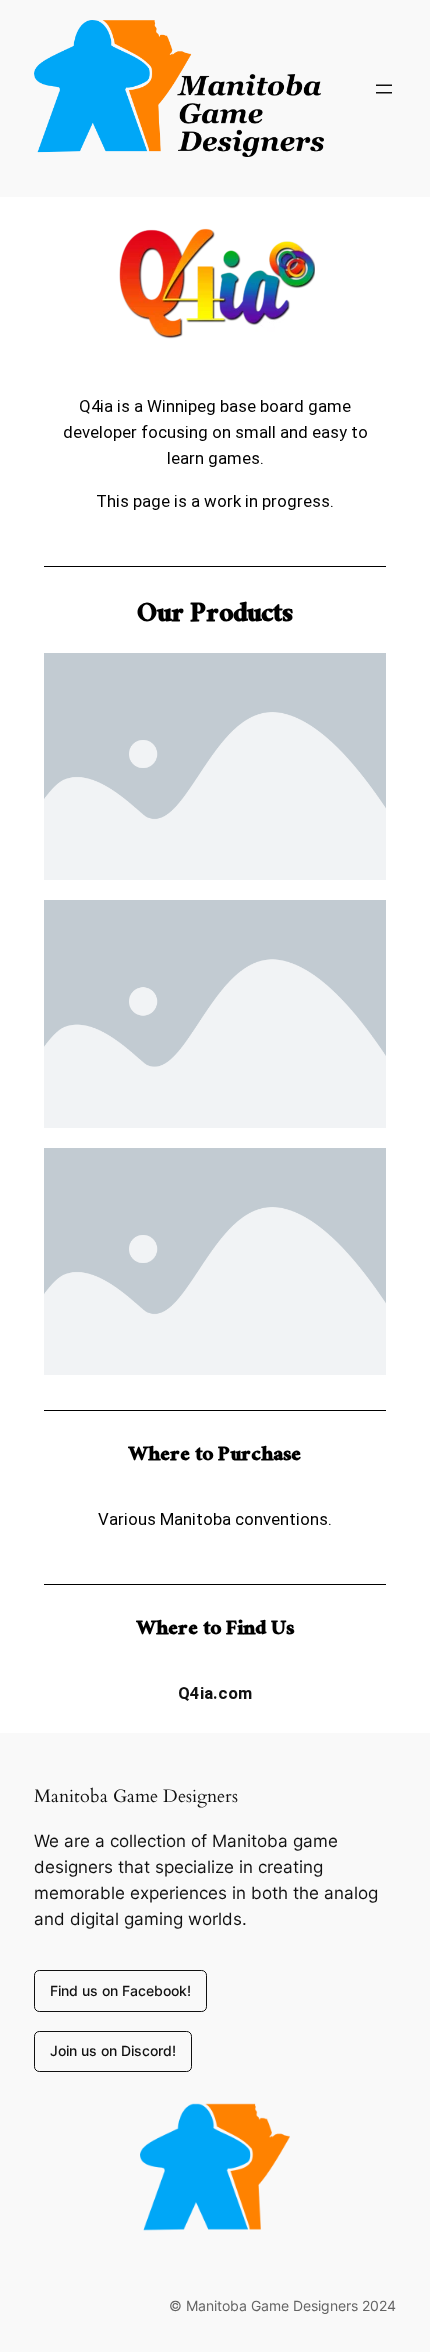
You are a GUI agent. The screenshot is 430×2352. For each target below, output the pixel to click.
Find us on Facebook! (120, 1990)
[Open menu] (384, 89)
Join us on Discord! (113, 2050)
